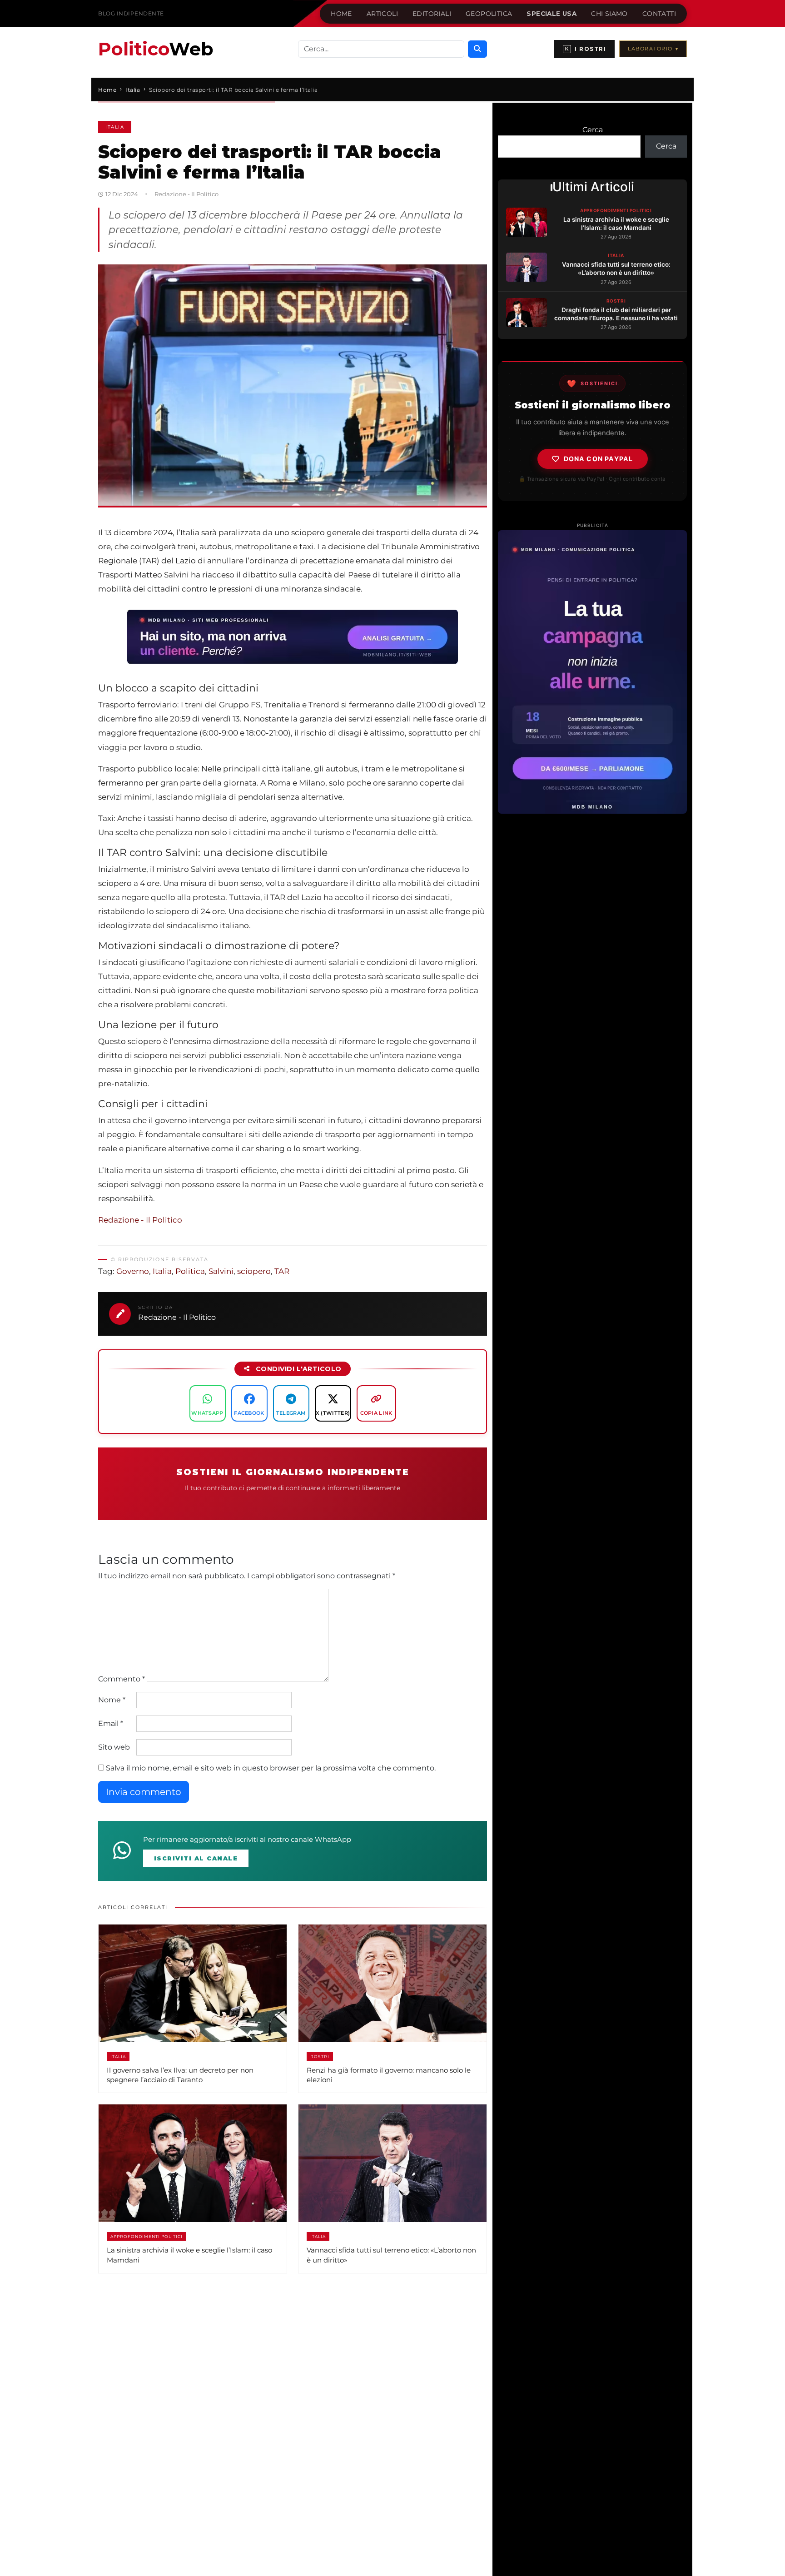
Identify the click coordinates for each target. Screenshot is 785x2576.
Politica (190, 1271)
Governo (133, 1271)
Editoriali (432, 14)
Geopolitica (489, 14)
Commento (122, 1679)
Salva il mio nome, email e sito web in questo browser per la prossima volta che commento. (271, 1768)
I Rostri (585, 49)
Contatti (659, 14)
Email (111, 1723)
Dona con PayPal (599, 459)
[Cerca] (477, 49)
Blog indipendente (131, 13)
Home (341, 14)
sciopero (254, 1271)
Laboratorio (653, 49)
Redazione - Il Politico (140, 1220)
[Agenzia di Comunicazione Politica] (592, 672)
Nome (112, 1700)
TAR (282, 1271)
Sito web (114, 1747)
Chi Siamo (609, 14)
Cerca (593, 130)
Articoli (382, 14)
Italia (115, 127)
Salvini (221, 1271)
